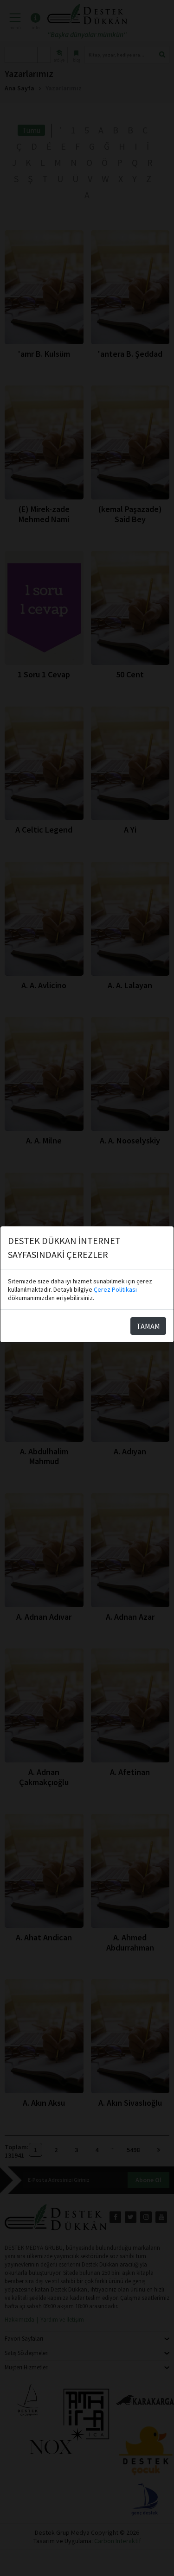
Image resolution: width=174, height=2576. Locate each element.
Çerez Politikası (115, 1289)
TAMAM (148, 1326)
